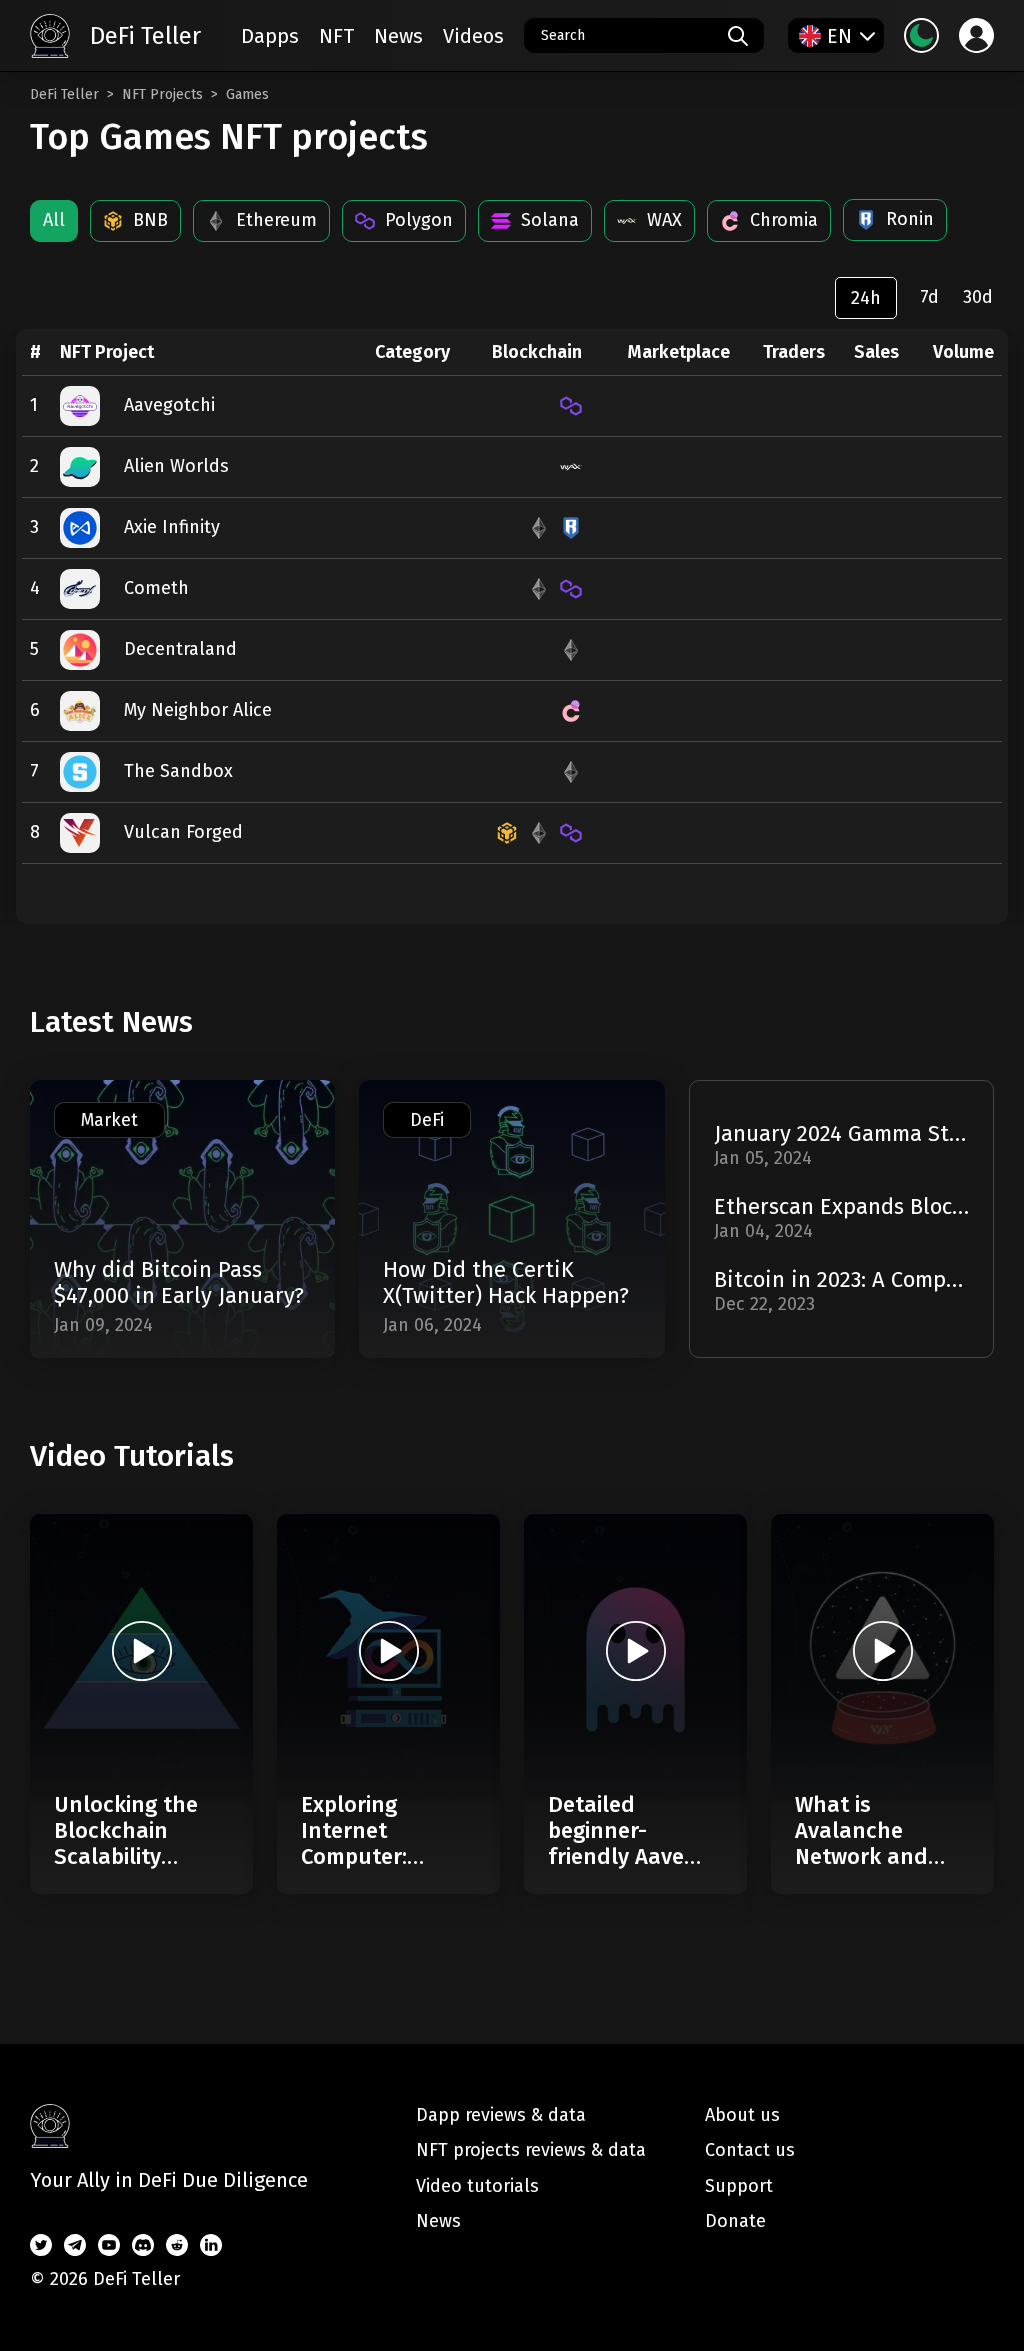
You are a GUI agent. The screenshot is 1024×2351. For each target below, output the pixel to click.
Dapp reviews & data (501, 2115)
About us (742, 2115)
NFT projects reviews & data (531, 2150)
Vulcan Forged (183, 832)
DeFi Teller (64, 94)
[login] (976, 35)
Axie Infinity (172, 527)
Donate (735, 2221)
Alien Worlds (176, 466)
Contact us (750, 2150)
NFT (336, 36)
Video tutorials (477, 2186)
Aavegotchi (169, 405)
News (398, 36)
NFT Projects (162, 94)
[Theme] (921, 35)
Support (739, 2186)
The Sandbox (178, 771)
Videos (473, 36)
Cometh (156, 588)
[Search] (738, 36)
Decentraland (180, 649)
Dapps (270, 36)
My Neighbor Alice (198, 710)
